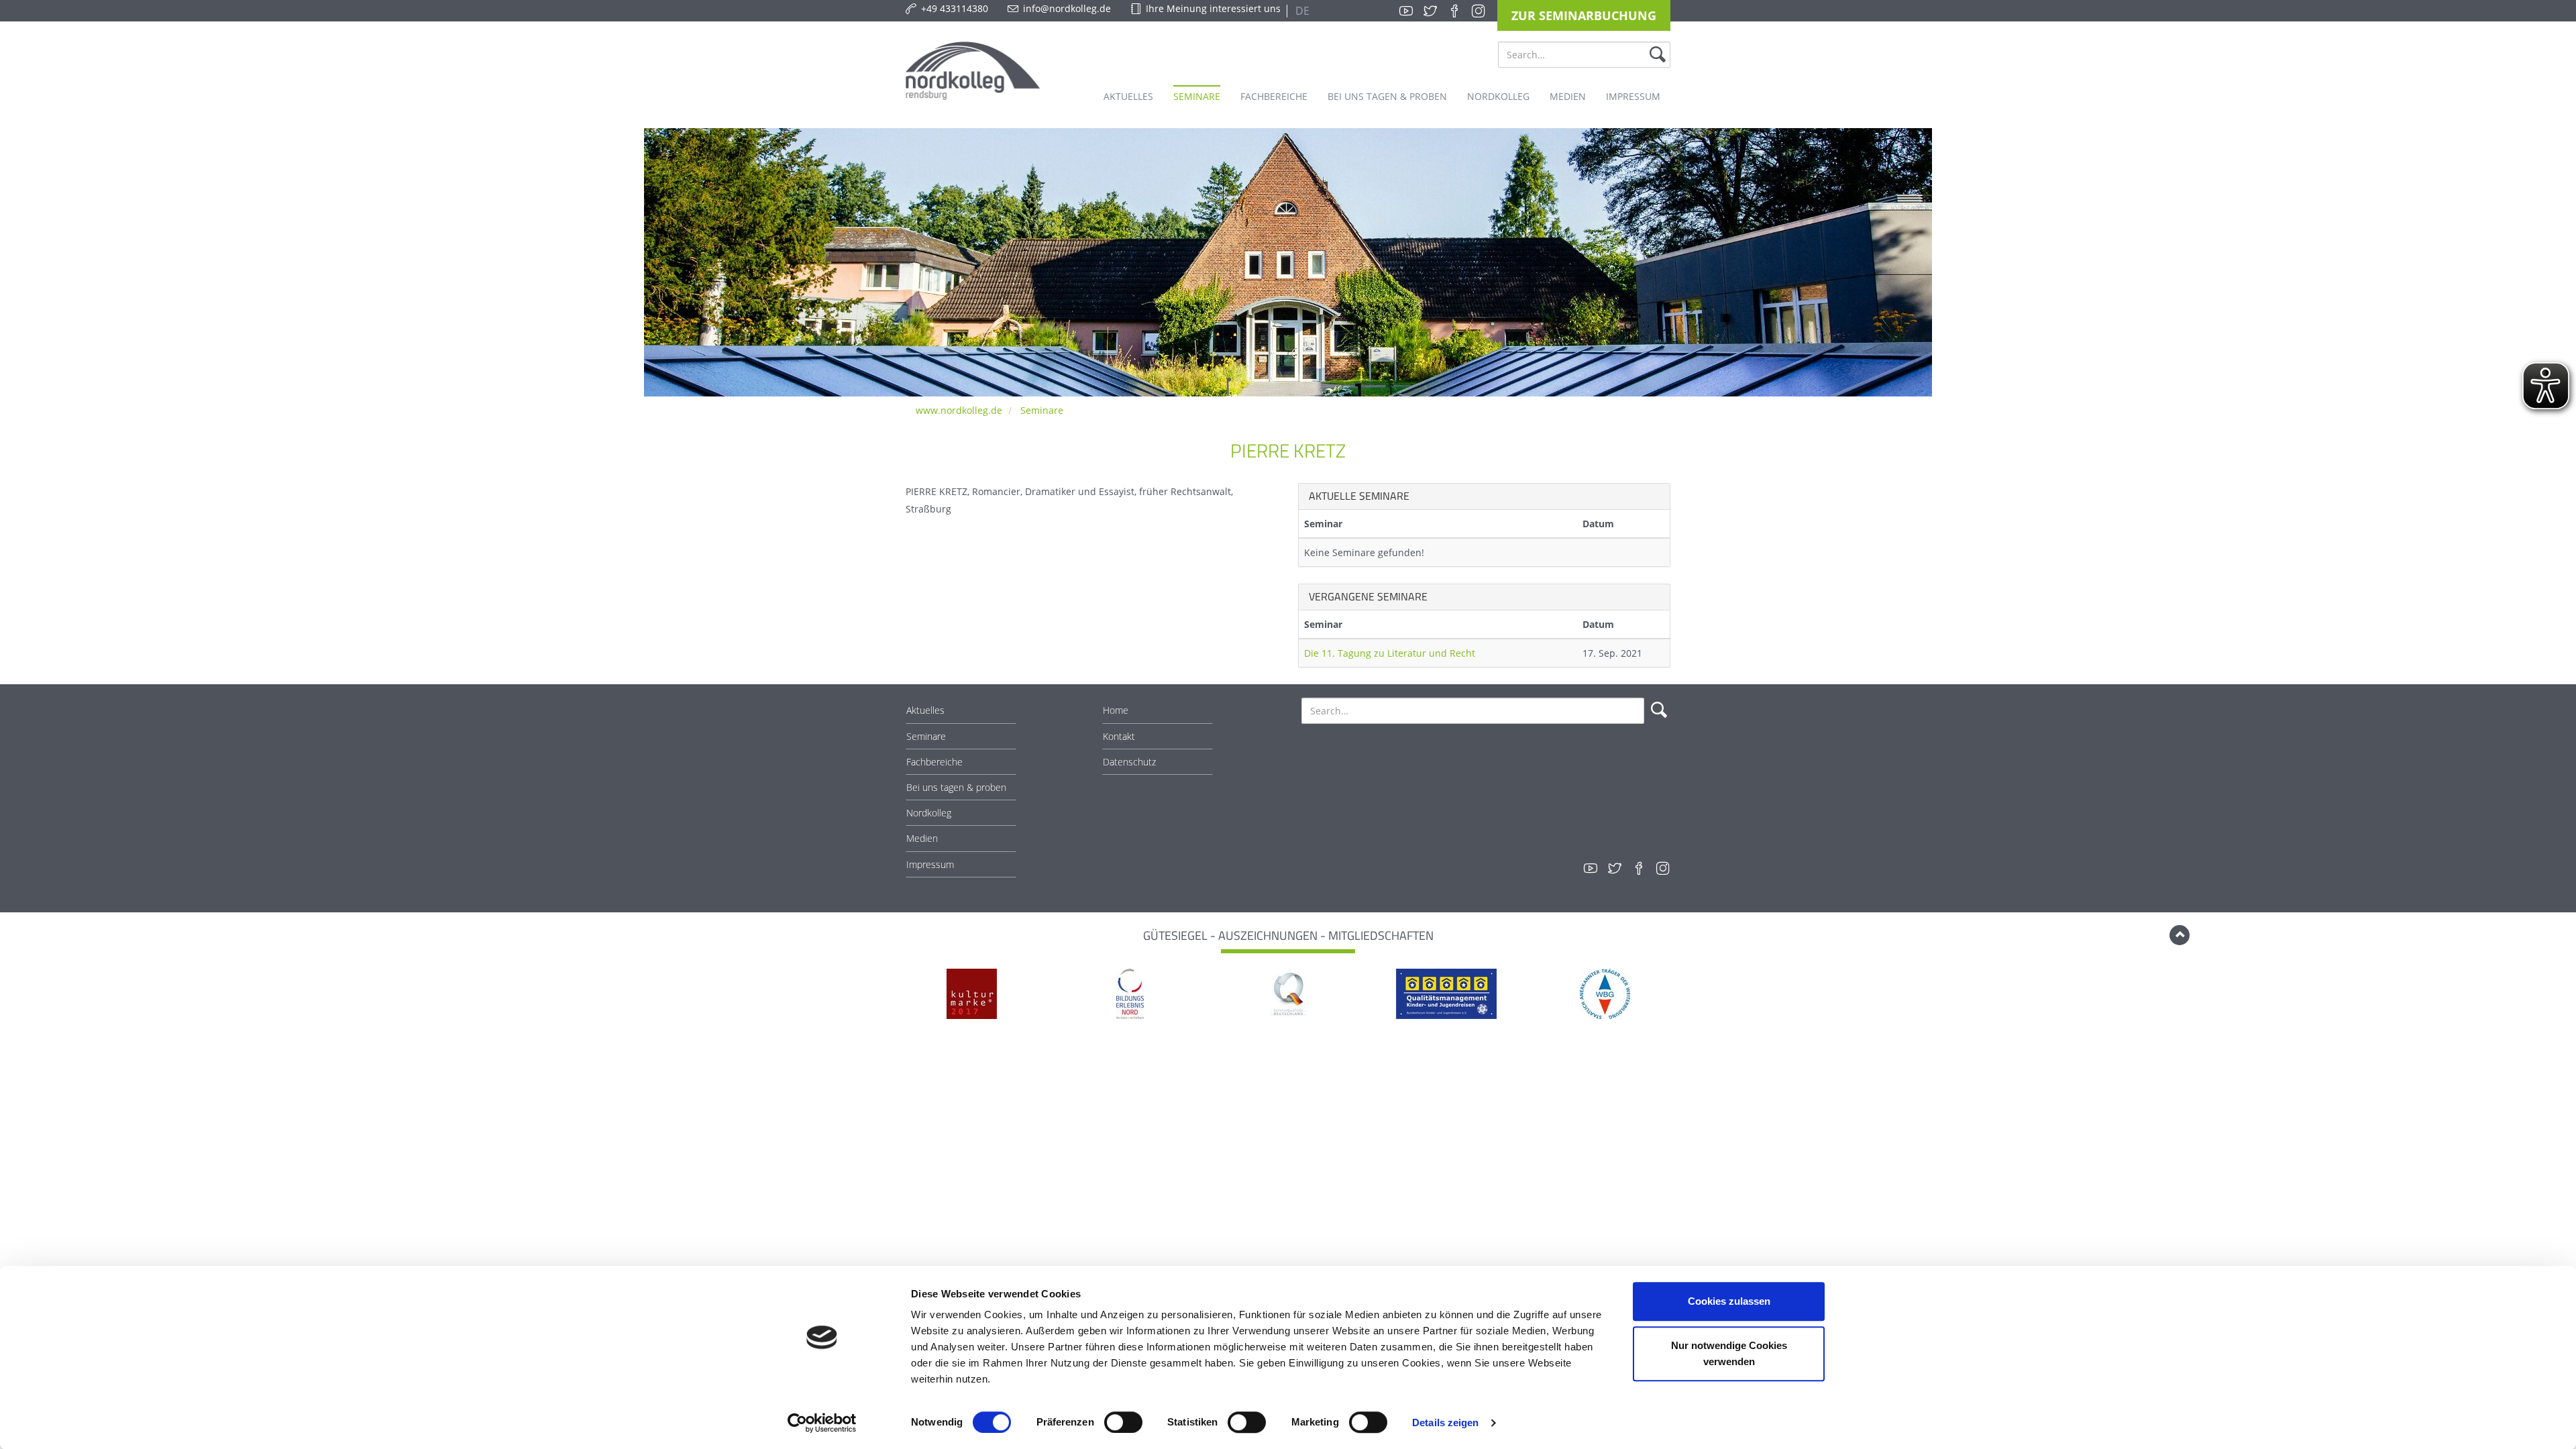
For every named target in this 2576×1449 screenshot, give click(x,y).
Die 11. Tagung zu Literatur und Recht (1390, 653)
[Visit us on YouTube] (1406, 11)
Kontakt (1119, 736)
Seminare (1042, 410)
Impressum (930, 864)
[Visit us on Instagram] (1479, 11)
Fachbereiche (934, 762)
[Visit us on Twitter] (1430, 11)
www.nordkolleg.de (959, 410)
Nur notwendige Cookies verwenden (1729, 1353)
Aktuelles (925, 710)
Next (1678, 995)
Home (1116, 710)
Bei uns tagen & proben (956, 787)
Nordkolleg (929, 813)
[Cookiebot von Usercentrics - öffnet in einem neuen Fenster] (822, 1423)
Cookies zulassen (1729, 1301)
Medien (922, 838)
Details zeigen (1445, 1423)
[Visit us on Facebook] (1454, 11)
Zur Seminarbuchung (1584, 15)
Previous (898, 995)
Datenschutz (1129, 762)
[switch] (1123, 1422)
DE (1301, 11)
